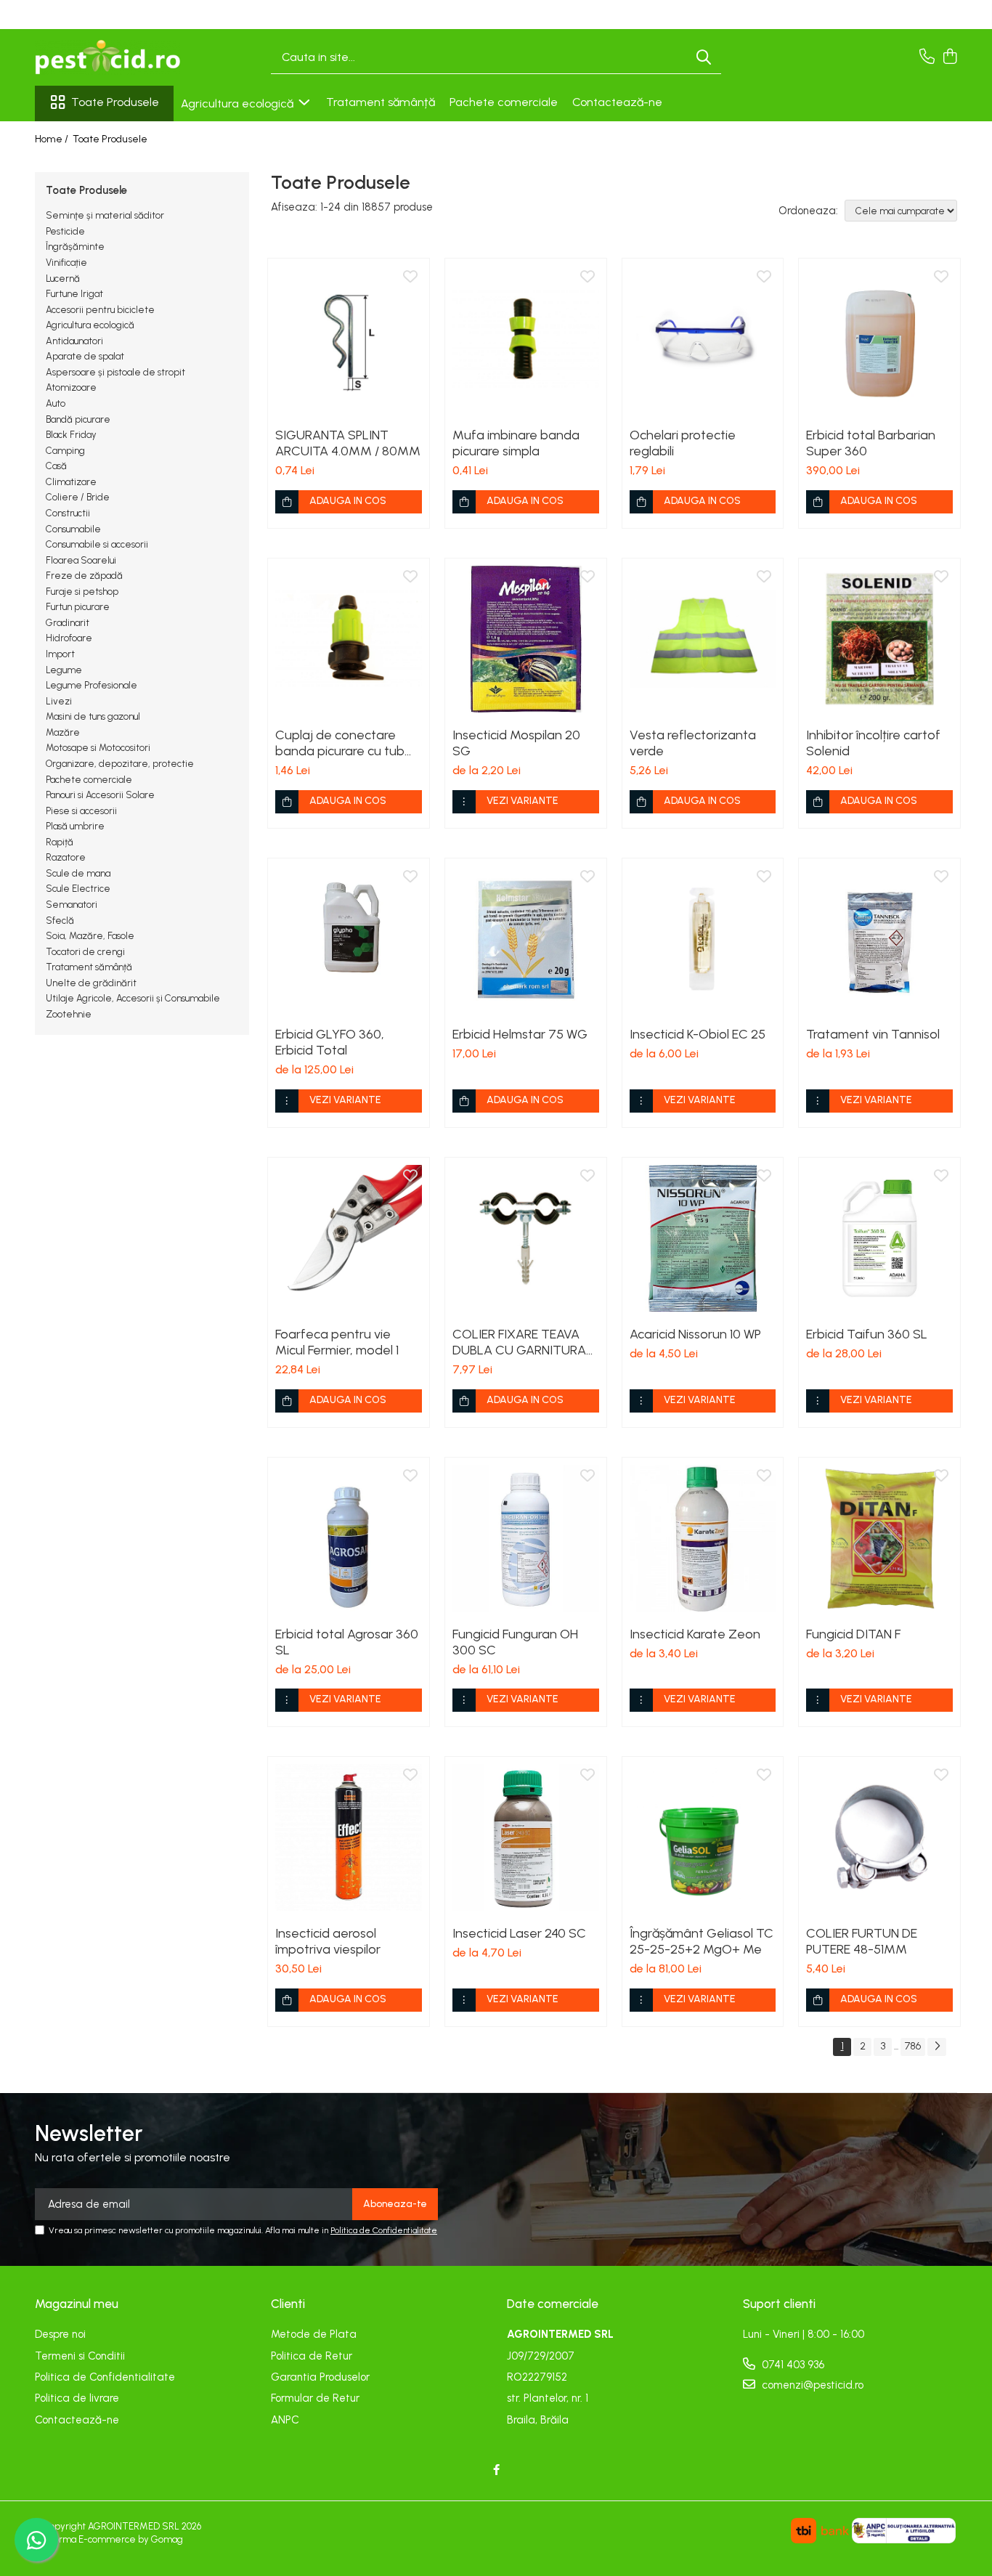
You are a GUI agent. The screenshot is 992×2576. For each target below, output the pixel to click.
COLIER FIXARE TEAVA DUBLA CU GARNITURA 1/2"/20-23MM (519, 1342)
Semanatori (72, 905)
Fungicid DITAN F (853, 1634)
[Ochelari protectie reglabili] (703, 339)
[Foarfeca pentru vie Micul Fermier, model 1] (349, 1238)
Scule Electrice (78, 889)
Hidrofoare (69, 638)
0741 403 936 (792, 2365)
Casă (56, 466)
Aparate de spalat (85, 356)
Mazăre (63, 732)
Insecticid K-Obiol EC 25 (698, 1034)
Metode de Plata (314, 2334)
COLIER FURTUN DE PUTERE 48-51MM (862, 1941)
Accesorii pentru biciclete (100, 310)
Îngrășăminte (75, 247)
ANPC (285, 2420)
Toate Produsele (115, 102)
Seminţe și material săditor (105, 215)
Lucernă (63, 279)
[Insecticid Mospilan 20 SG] (526, 639)
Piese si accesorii (81, 811)
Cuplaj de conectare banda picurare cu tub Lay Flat (340, 743)
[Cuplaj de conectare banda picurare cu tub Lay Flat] (349, 639)
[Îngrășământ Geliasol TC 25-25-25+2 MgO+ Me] (703, 1837)
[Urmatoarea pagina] (937, 2047)
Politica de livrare (77, 2398)
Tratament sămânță (381, 102)
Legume (64, 670)
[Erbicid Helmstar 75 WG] (526, 939)
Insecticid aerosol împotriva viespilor (328, 1941)
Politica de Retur (312, 2356)
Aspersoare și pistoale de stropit (115, 372)
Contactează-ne (617, 102)
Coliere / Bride (78, 497)
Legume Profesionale (92, 685)
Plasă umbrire (75, 826)
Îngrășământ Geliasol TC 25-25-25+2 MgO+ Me (702, 1941)
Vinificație (66, 263)
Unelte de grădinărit (91, 983)
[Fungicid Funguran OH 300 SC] (526, 1538)
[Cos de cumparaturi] (950, 57)
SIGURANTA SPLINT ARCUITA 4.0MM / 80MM (348, 443)
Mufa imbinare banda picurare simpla (516, 443)
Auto (56, 403)
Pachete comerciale (504, 102)
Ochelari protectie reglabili (683, 443)
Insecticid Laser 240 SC (519, 1933)
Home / (53, 139)
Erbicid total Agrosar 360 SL (347, 1642)
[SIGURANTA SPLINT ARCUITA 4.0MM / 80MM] (349, 339)
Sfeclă (60, 921)
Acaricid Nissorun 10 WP (695, 1334)
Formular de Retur (315, 2398)
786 (913, 2046)
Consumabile (73, 529)
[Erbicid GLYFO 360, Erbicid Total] (349, 939)
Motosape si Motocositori (98, 748)
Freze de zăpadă (84, 576)
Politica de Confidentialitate (384, 2230)
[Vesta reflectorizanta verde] (703, 639)
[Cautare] (704, 58)
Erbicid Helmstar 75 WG (520, 1034)
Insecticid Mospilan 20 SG (516, 743)
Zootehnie (69, 1014)
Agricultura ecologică (239, 103)
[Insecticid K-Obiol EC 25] (703, 939)
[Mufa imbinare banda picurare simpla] (526, 339)
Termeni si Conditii (80, 2356)
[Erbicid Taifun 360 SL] (879, 1238)
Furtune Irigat (74, 294)
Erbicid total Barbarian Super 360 (871, 443)
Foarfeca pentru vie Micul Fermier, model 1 (337, 1342)
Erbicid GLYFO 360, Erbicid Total (330, 1042)
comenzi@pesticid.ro (811, 2385)
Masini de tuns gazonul (93, 716)
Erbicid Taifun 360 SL (867, 1334)
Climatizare (71, 482)
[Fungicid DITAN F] (879, 1538)
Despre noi (60, 2334)
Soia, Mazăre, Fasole (90, 936)
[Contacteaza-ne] (927, 57)
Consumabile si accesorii (97, 544)
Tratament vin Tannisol (873, 1034)
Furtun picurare (78, 607)
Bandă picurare (78, 419)
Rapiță (60, 842)
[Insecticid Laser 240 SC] (526, 1837)
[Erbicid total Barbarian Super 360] (879, 339)
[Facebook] (496, 2470)
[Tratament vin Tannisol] (879, 939)
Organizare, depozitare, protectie (120, 764)
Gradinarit (68, 623)
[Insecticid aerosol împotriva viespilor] (349, 1837)
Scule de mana (78, 873)
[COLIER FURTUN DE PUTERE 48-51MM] (879, 1837)
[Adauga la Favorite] (410, 277)
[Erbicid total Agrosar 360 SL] (349, 1538)
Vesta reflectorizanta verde (693, 743)
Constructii (68, 513)
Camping (65, 451)
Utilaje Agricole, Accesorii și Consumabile (133, 998)
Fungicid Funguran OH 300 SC (515, 1642)
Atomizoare (71, 387)
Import (60, 654)
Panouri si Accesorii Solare (100, 795)
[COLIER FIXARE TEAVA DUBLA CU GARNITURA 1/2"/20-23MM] (526, 1238)
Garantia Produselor (320, 2377)
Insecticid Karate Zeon (695, 1634)
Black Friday (71, 435)
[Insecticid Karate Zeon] (703, 1538)
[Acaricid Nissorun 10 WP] (703, 1238)
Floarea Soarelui (81, 560)
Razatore (66, 857)
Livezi (59, 701)
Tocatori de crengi (85, 952)
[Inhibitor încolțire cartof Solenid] (879, 639)
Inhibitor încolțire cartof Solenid (873, 743)
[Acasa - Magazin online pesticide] (107, 57)
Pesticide (65, 231)
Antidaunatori (74, 341)
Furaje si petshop (82, 592)
